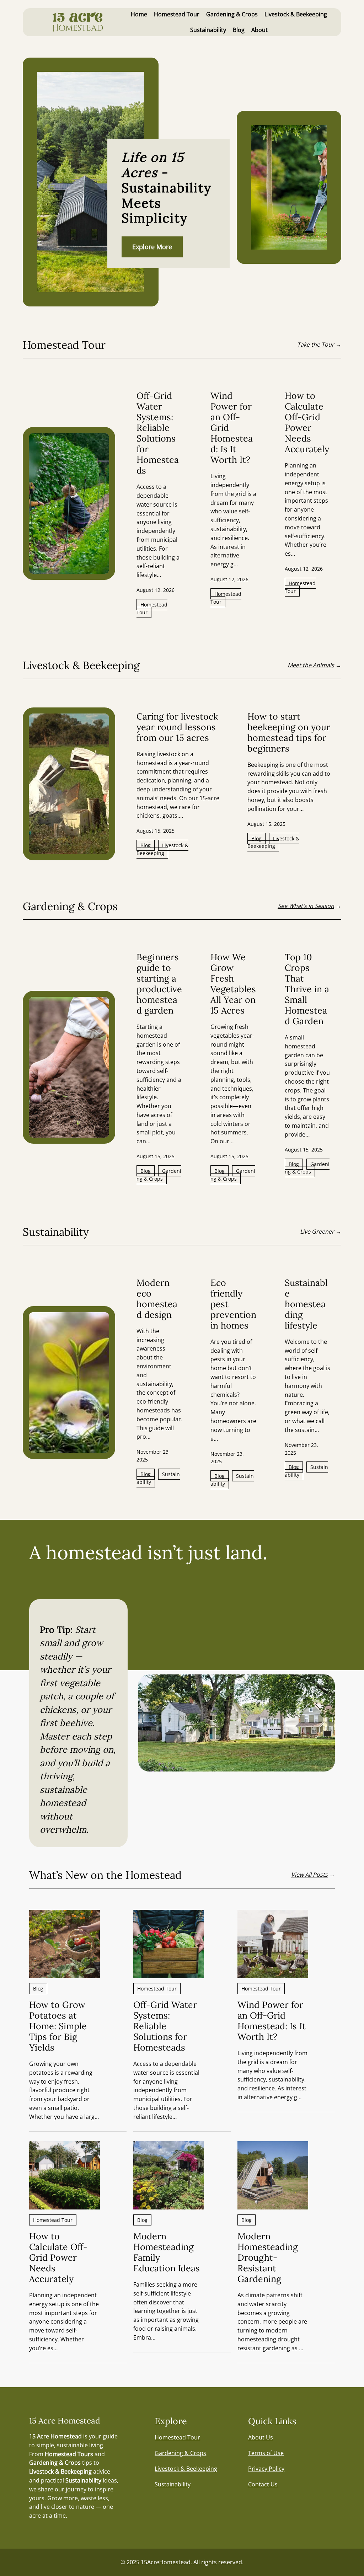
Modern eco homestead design (157, 1299)
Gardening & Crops (159, 1175)
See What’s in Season (306, 906)
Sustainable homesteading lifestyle (306, 1304)
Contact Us (263, 2484)
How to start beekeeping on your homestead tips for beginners (289, 732)
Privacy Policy (266, 2469)
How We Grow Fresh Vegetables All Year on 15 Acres (233, 984)
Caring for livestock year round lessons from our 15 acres (177, 727)
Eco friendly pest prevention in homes (233, 1304)
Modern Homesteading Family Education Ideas (167, 2252)
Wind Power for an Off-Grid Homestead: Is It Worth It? (232, 428)
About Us (261, 2437)
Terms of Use (266, 2453)
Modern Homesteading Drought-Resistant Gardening (268, 2257)
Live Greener (317, 1231)
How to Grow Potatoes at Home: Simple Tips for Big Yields (58, 2026)
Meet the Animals (311, 665)
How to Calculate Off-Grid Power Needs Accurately (307, 422)
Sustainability (158, 1478)
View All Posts (309, 1875)
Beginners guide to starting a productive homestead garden (159, 984)
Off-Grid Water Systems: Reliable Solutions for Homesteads (158, 433)
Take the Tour (316, 344)
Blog (146, 845)
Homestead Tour (152, 608)
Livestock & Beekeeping (162, 849)
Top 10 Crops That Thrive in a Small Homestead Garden (307, 989)
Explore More (152, 247)
